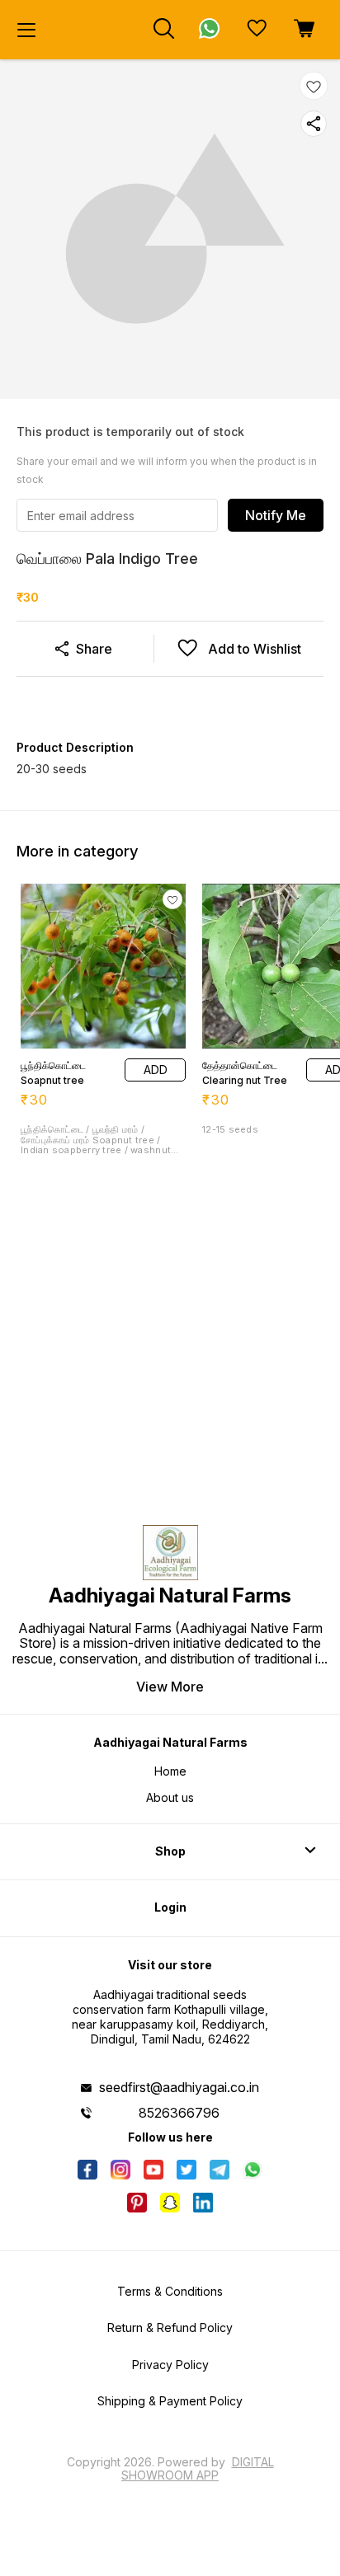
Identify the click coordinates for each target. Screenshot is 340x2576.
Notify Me (276, 515)
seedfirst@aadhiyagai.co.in (179, 2087)
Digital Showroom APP (198, 2468)
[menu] (26, 30)
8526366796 (179, 2113)
